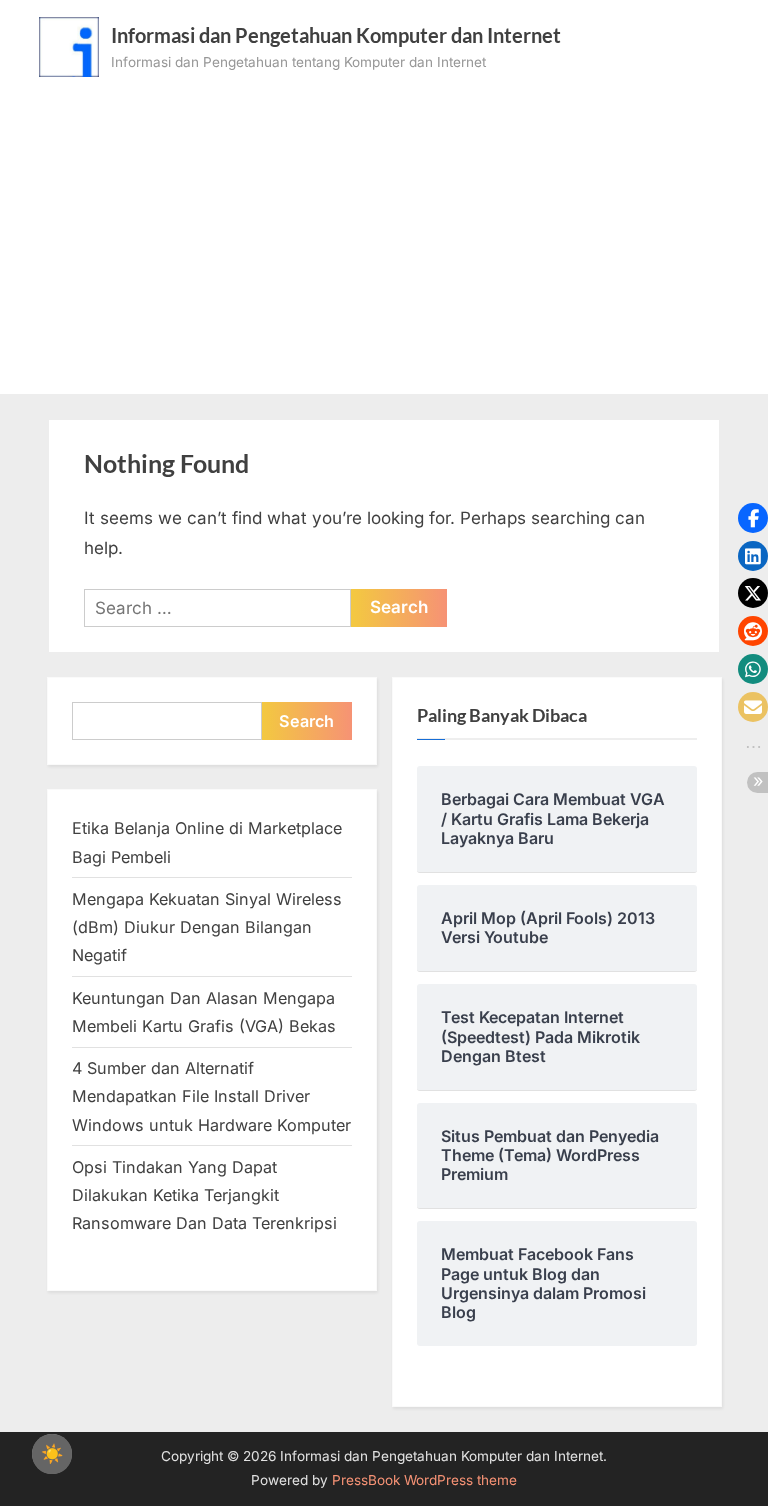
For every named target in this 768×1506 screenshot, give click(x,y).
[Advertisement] (384, 227)
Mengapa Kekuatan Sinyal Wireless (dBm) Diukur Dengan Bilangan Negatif (207, 927)
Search (306, 721)
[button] (753, 518)
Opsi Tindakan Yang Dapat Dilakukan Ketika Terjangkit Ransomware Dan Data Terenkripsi (204, 1195)
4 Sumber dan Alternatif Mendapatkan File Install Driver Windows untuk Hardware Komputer (211, 1096)
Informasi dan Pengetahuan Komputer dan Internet (336, 35)
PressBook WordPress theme (424, 1480)
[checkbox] (52, 1454)
